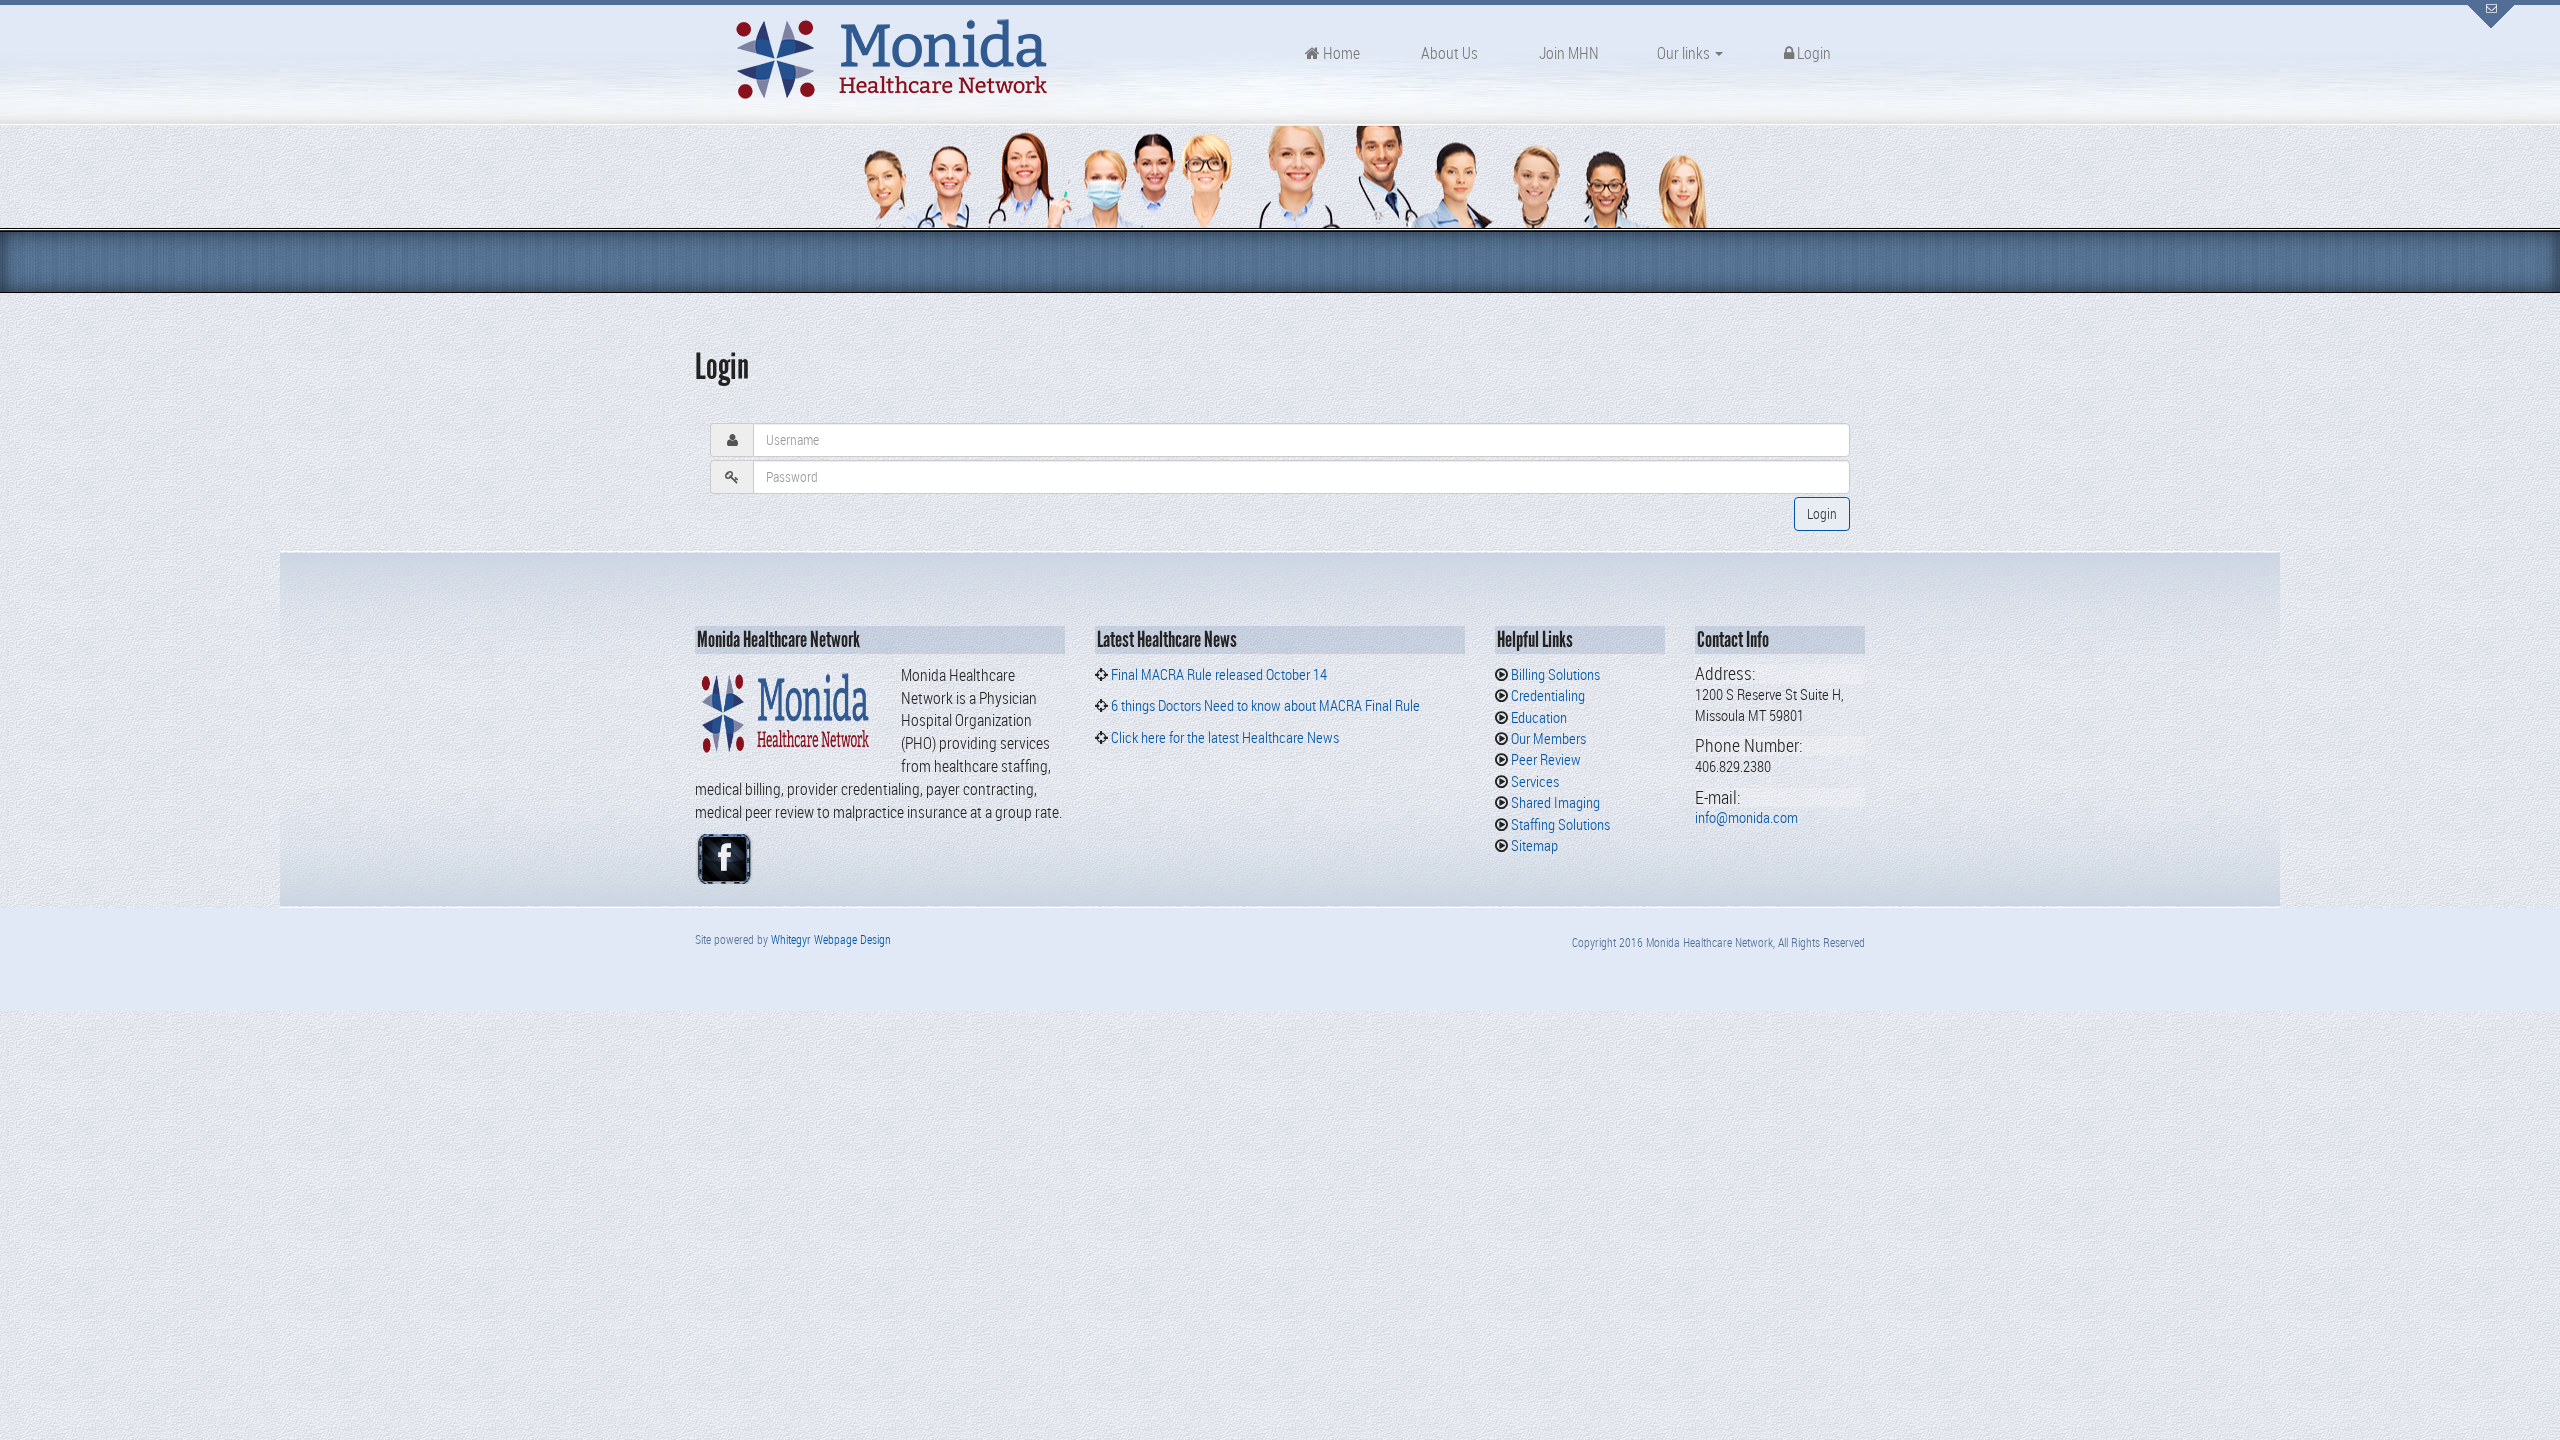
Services (1533, 781)
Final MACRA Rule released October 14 (1219, 674)
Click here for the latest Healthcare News (1223, 737)
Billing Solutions (1554, 674)
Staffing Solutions (1559, 824)
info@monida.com (1746, 817)
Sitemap (1533, 845)
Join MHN (1567, 53)
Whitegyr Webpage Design (831, 939)
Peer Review (1544, 759)
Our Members (1547, 738)
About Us (1448, 53)
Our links (1685, 53)
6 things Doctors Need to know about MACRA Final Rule (1265, 705)
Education (1537, 717)
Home (1340, 53)
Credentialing (1546, 695)
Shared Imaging (1554, 802)
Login (1812, 53)
